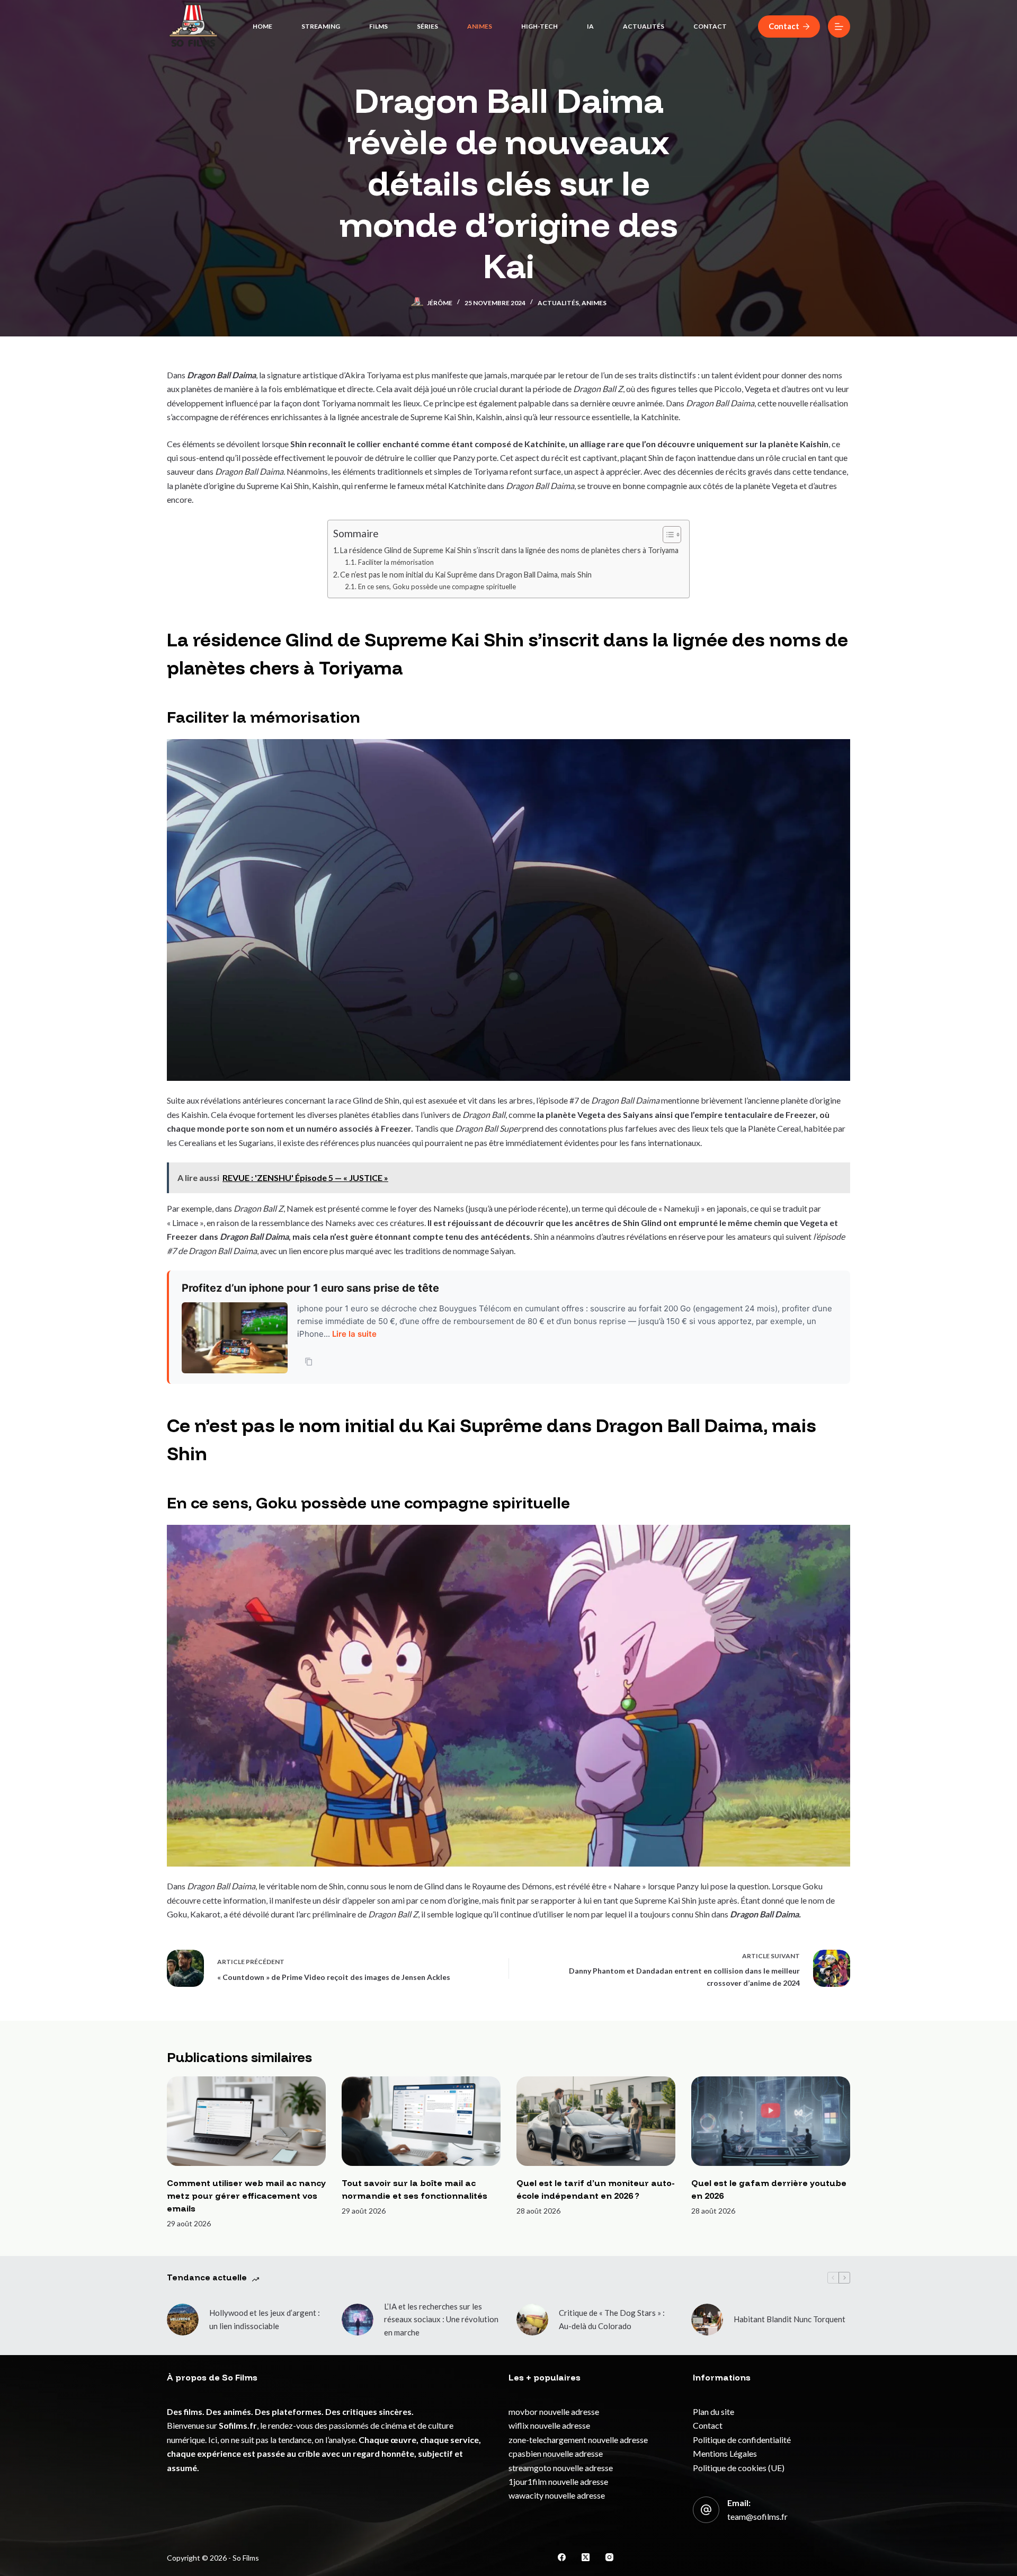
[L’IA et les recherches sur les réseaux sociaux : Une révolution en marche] (358, 2320)
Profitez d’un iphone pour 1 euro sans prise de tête (310, 1288)
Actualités (644, 26)
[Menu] (839, 26)
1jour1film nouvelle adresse (558, 2481)
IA (590, 26)
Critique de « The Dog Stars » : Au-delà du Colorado (612, 2319)
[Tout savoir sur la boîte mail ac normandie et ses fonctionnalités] (421, 2121)
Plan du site (713, 2411)
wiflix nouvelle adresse (549, 2425)
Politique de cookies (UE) (739, 2468)
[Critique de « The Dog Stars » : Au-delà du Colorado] (532, 2320)
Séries (427, 26)
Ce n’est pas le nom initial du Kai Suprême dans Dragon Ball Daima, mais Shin (466, 575)
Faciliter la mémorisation (396, 562)
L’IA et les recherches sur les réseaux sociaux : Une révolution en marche (441, 2320)
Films (378, 26)
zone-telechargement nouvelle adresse (578, 2440)
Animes (480, 26)
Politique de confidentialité (742, 2440)
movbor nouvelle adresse (554, 2411)
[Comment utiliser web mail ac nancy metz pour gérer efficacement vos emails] (246, 2121)
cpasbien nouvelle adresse (556, 2453)
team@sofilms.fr (757, 2516)
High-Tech (539, 26)
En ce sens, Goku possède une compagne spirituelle (437, 587)
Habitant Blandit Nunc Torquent (789, 2319)
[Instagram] (609, 2557)
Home (262, 26)
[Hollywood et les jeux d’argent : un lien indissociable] (183, 2320)
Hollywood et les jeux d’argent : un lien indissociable (265, 2319)
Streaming (321, 26)
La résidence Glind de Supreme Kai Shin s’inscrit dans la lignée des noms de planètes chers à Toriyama (509, 550)
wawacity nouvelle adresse (557, 2495)
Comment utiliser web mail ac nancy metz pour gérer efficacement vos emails (246, 2196)
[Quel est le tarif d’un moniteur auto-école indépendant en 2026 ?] (596, 2121)
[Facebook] (562, 2557)
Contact (710, 26)
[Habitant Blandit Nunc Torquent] (707, 2320)
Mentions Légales (725, 2453)
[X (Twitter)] (586, 2557)
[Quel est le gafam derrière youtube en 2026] (771, 2121)
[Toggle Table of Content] (667, 535)
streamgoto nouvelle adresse (561, 2468)
